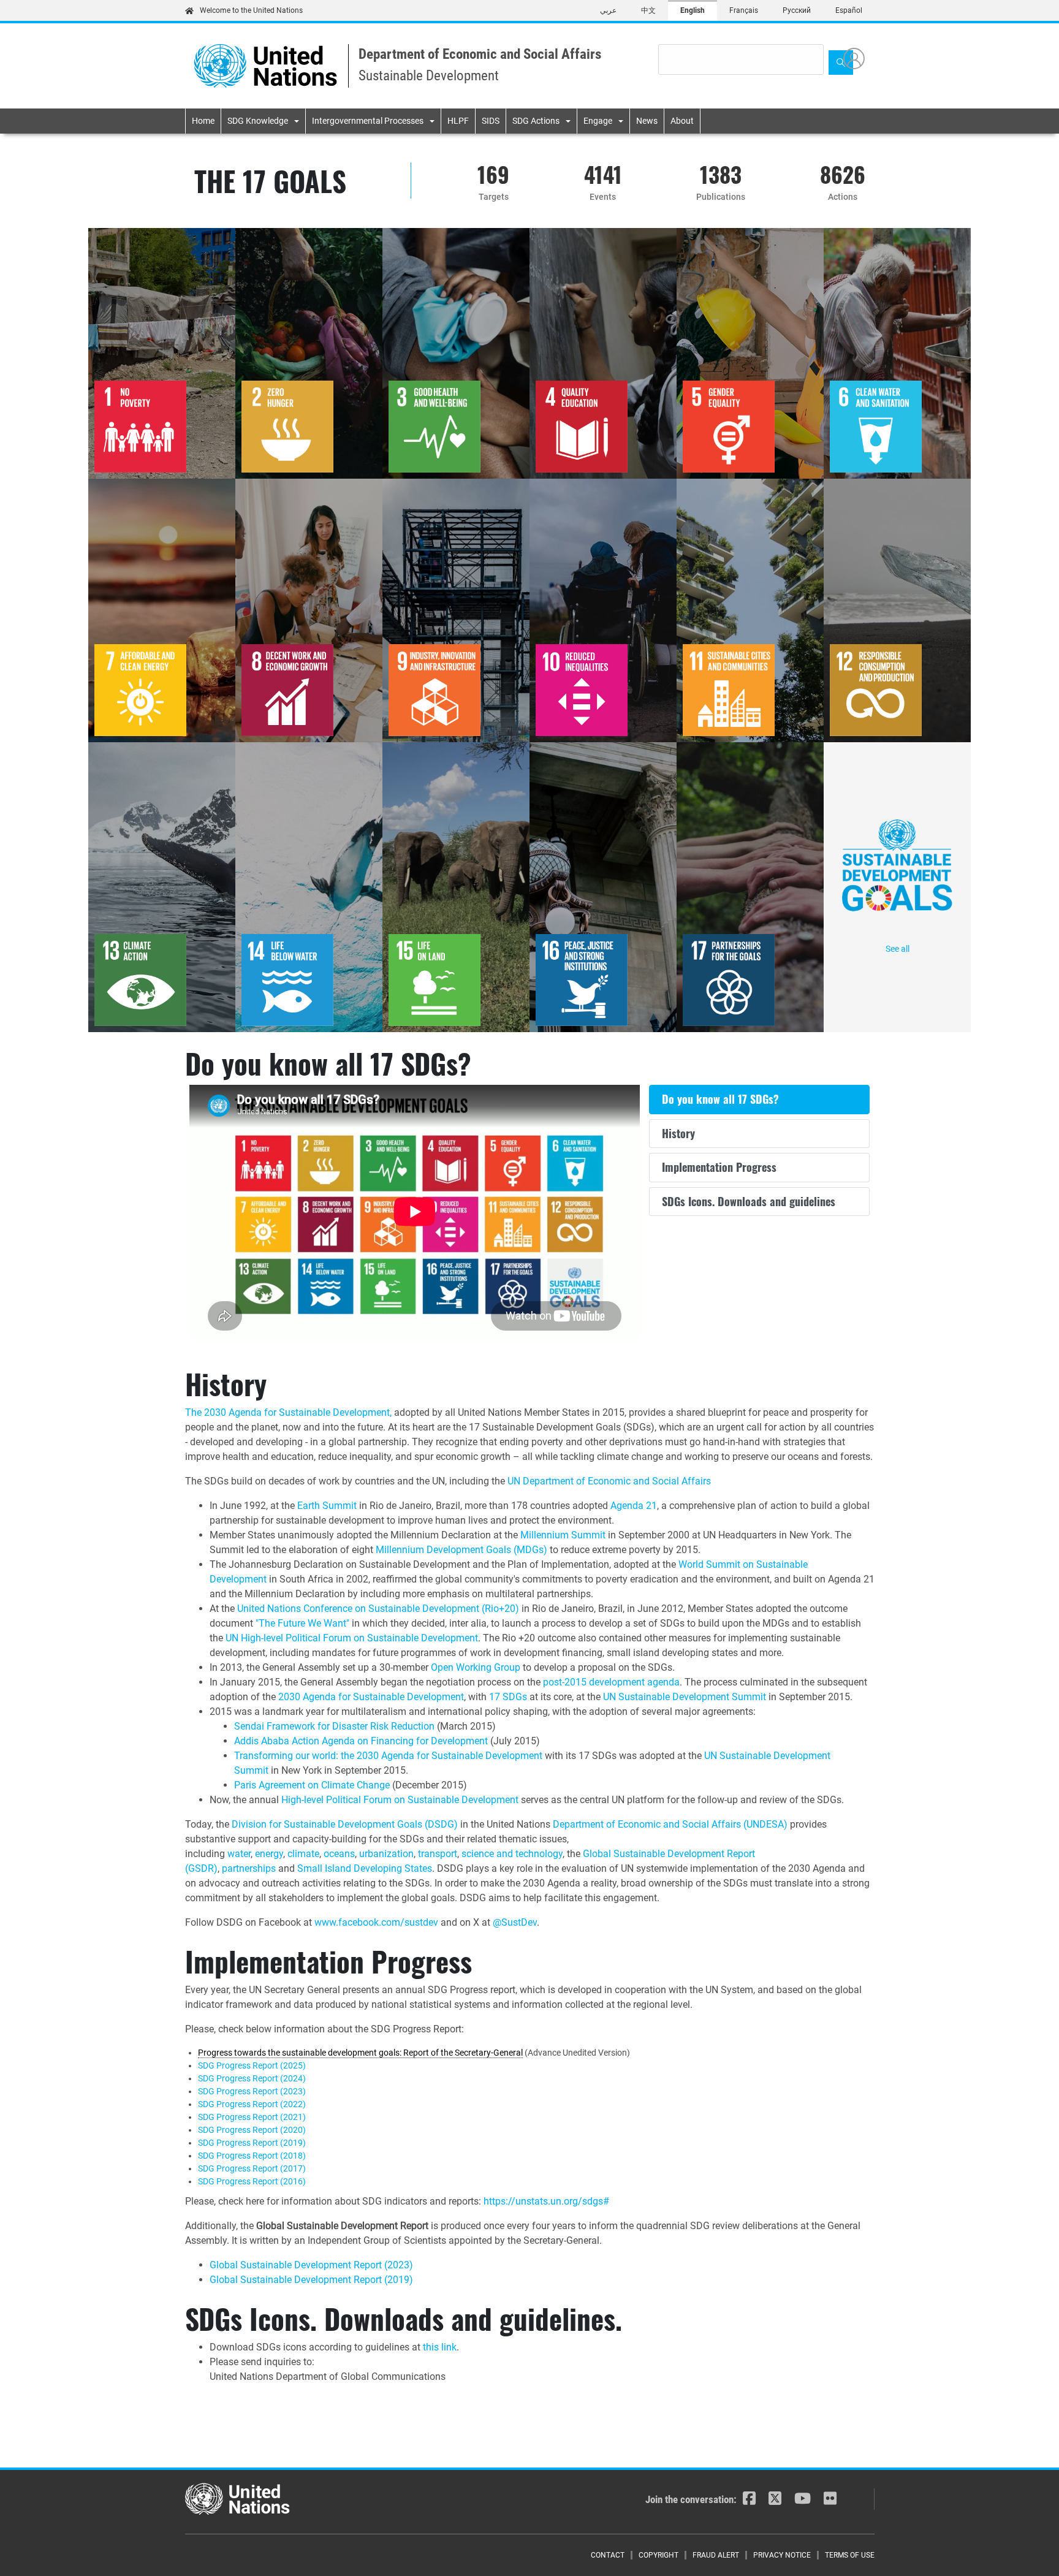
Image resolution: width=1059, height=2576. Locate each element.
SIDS (491, 121)
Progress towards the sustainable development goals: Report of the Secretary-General (360, 2053)
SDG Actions (536, 121)
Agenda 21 (634, 1506)
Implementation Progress (719, 1167)
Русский (797, 10)
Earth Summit (327, 1506)
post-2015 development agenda (611, 1682)
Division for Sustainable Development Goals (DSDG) (345, 1824)
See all (898, 949)
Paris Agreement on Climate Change (312, 1785)
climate (303, 1854)
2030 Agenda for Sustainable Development (371, 1697)
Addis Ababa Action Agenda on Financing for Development (361, 1741)
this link (440, 2347)
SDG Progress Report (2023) (252, 2091)
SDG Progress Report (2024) (252, 2078)
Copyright (659, 2555)
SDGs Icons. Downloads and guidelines (749, 1201)
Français (744, 10)
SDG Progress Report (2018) (252, 2156)
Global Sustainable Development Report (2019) (311, 2280)
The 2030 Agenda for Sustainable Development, (288, 1412)
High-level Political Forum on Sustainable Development (400, 1800)
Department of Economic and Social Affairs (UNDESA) (670, 1824)
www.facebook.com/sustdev (376, 1922)
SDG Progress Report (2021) (252, 2117)
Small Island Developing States (365, 1868)
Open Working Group (476, 1667)
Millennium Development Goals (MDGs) (461, 1550)
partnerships (249, 1868)
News (647, 121)
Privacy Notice (782, 2555)
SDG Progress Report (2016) (252, 2181)
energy (269, 1854)
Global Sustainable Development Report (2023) (311, 2265)
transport (438, 1854)
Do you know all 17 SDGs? (720, 1099)
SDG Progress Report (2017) (252, 2168)
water (239, 1854)
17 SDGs (508, 1697)
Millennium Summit (563, 1535)
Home (203, 121)
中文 (648, 10)
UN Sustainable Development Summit (685, 1697)
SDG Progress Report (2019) (252, 2143)
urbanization (386, 1854)
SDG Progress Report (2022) (252, 2104)
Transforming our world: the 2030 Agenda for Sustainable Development (388, 1756)
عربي (608, 10)
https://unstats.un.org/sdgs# (546, 2201)
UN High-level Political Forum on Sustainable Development (352, 1638)
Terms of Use (850, 2555)
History (678, 1133)
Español (849, 10)
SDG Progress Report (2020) (252, 2130)
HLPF (458, 121)
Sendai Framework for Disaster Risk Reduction (334, 1726)
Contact (608, 2555)
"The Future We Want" (302, 1623)
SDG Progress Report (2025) (252, 2065)
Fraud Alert (716, 2555)
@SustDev (515, 1922)
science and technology (512, 1854)
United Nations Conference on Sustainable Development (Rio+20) (378, 1609)
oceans (339, 1854)
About (682, 121)
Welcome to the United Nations (251, 10)
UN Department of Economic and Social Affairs (609, 1481)
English (693, 10)
